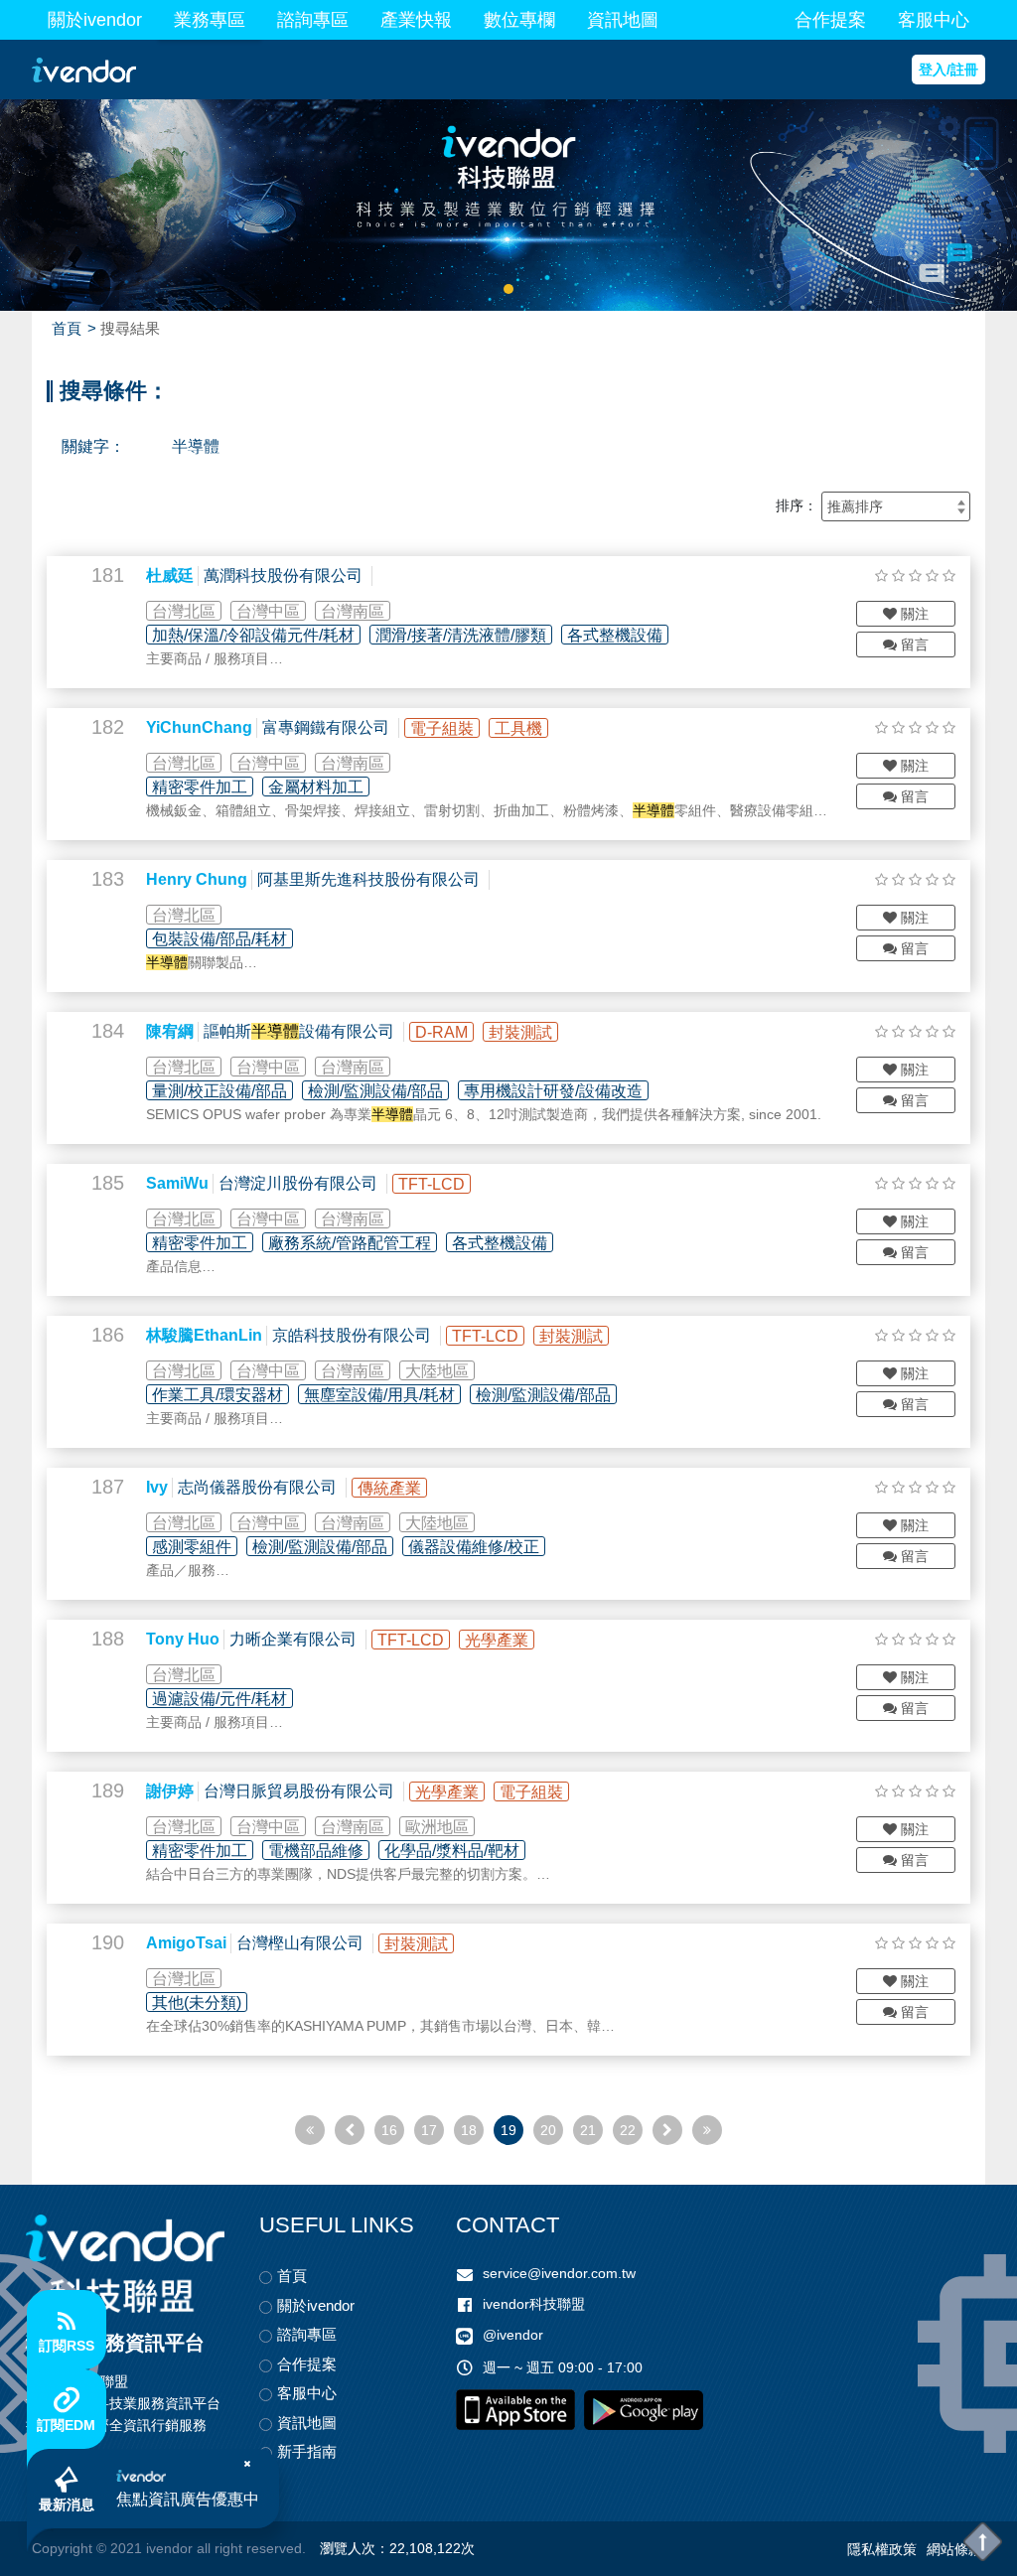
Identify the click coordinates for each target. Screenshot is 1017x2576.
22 (628, 2130)
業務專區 (210, 20)
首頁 (67, 328)
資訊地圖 (623, 20)
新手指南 (307, 2451)
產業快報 (416, 20)
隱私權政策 (882, 2549)
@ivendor (513, 2335)
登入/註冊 (948, 70)
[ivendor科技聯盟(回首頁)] (125, 2264)
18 (469, 2130)
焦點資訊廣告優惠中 (188, 2500)
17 (429, 2130)
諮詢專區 (313, 20)
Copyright (62, 2548)
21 (588, 2130)
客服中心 (934, 20)
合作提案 (830, 20)
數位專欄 (519, 20)
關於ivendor (95, 20)
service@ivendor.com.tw (559, 2273)
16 (389, 2130)
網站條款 (954, 2549)
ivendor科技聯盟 (534, 2304)
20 (548, 2130)
